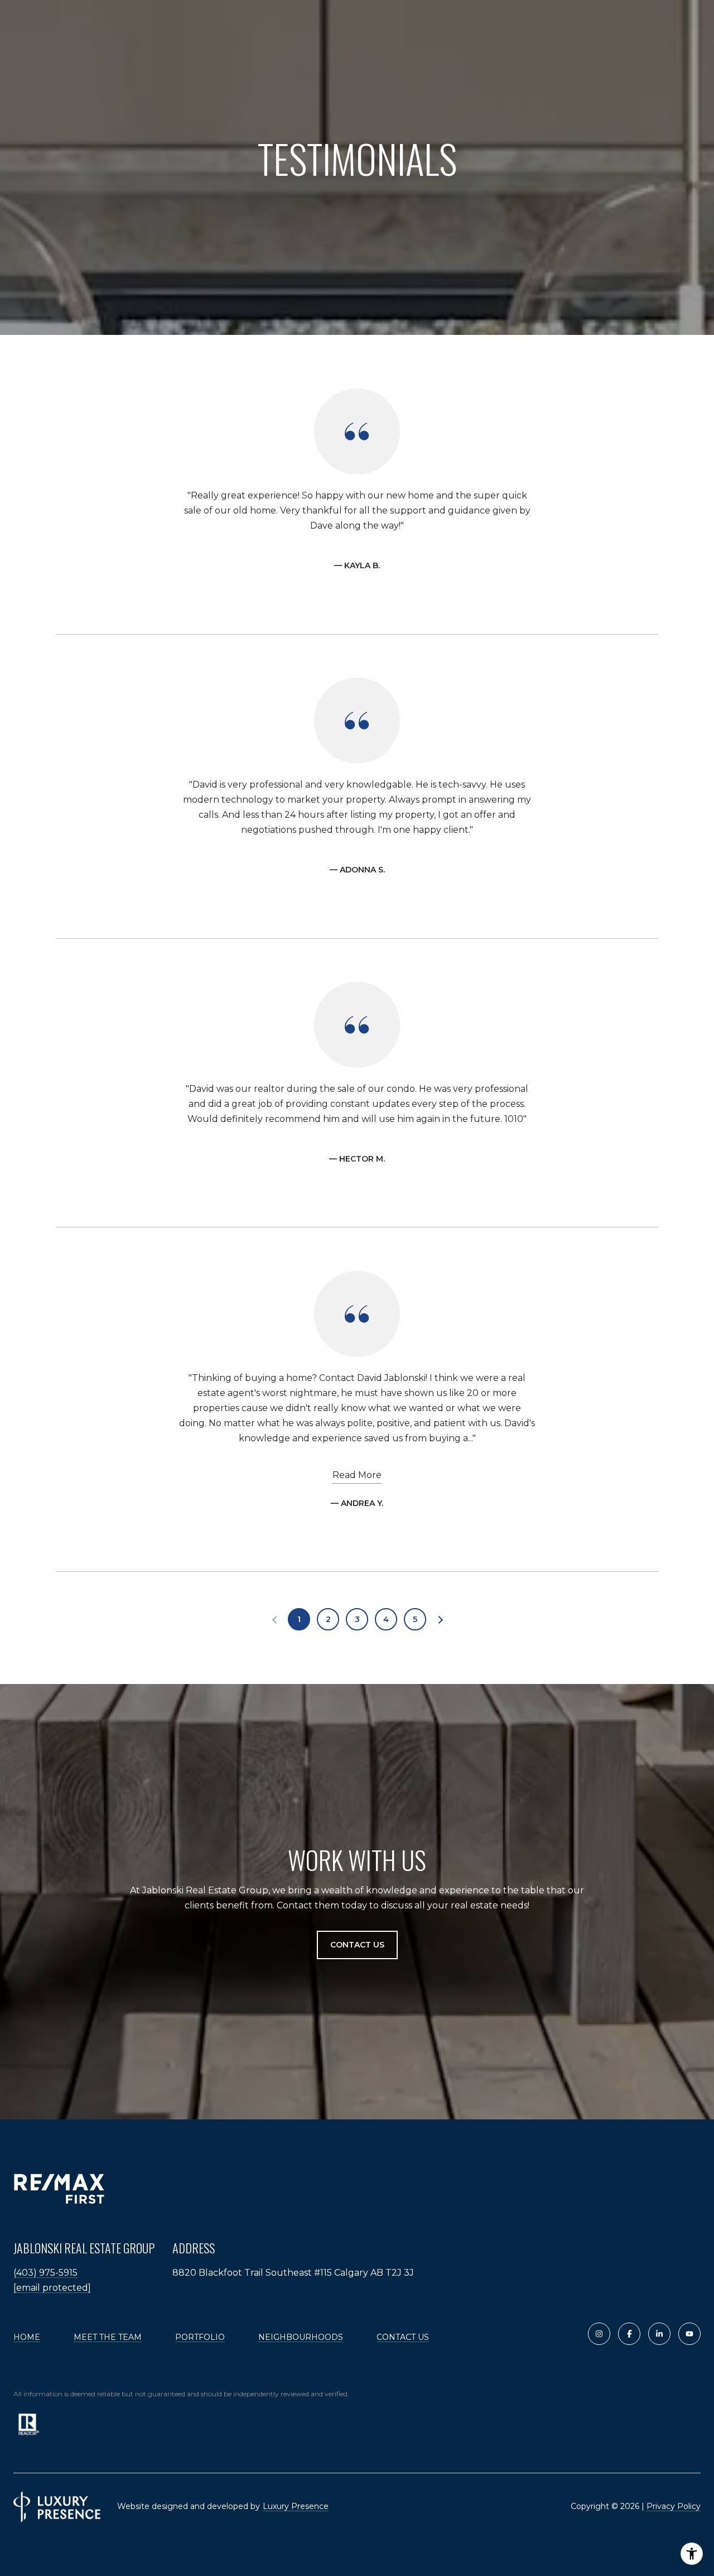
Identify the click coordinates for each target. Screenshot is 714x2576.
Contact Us (403, 2337)
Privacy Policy (674, 2506)
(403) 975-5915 (45, 2273)
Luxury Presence (296, 2506)
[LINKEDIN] (659, 2334)
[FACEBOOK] (629, 2334)
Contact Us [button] (357, 1945)
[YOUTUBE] (689, 2334)
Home (27, 2337)
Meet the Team (108, 2337)
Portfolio (200, 2337)
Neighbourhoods (301, 2337)
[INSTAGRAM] (599, 2334)
